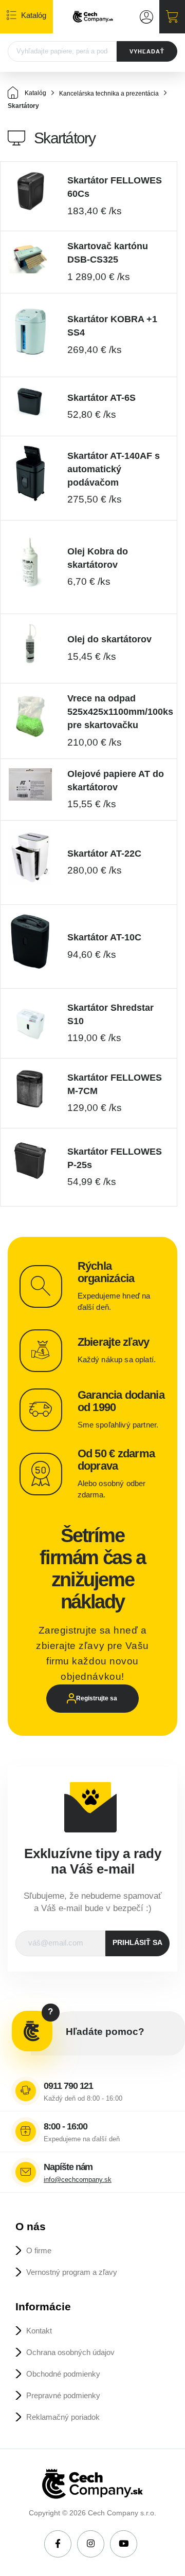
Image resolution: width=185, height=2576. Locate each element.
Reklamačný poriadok (63, 2417)
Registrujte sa (97, 1698)
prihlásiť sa (137, 1943)
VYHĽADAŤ (147, 51)
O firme (39, 2250)
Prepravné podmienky (63, 2395)
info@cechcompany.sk (78, 2180)
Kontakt (39, 2331)
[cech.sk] (93, 17)
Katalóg (35, 93)
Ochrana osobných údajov (70, 2352)
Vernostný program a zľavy (72, 2272)
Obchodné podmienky (63, 2374)
